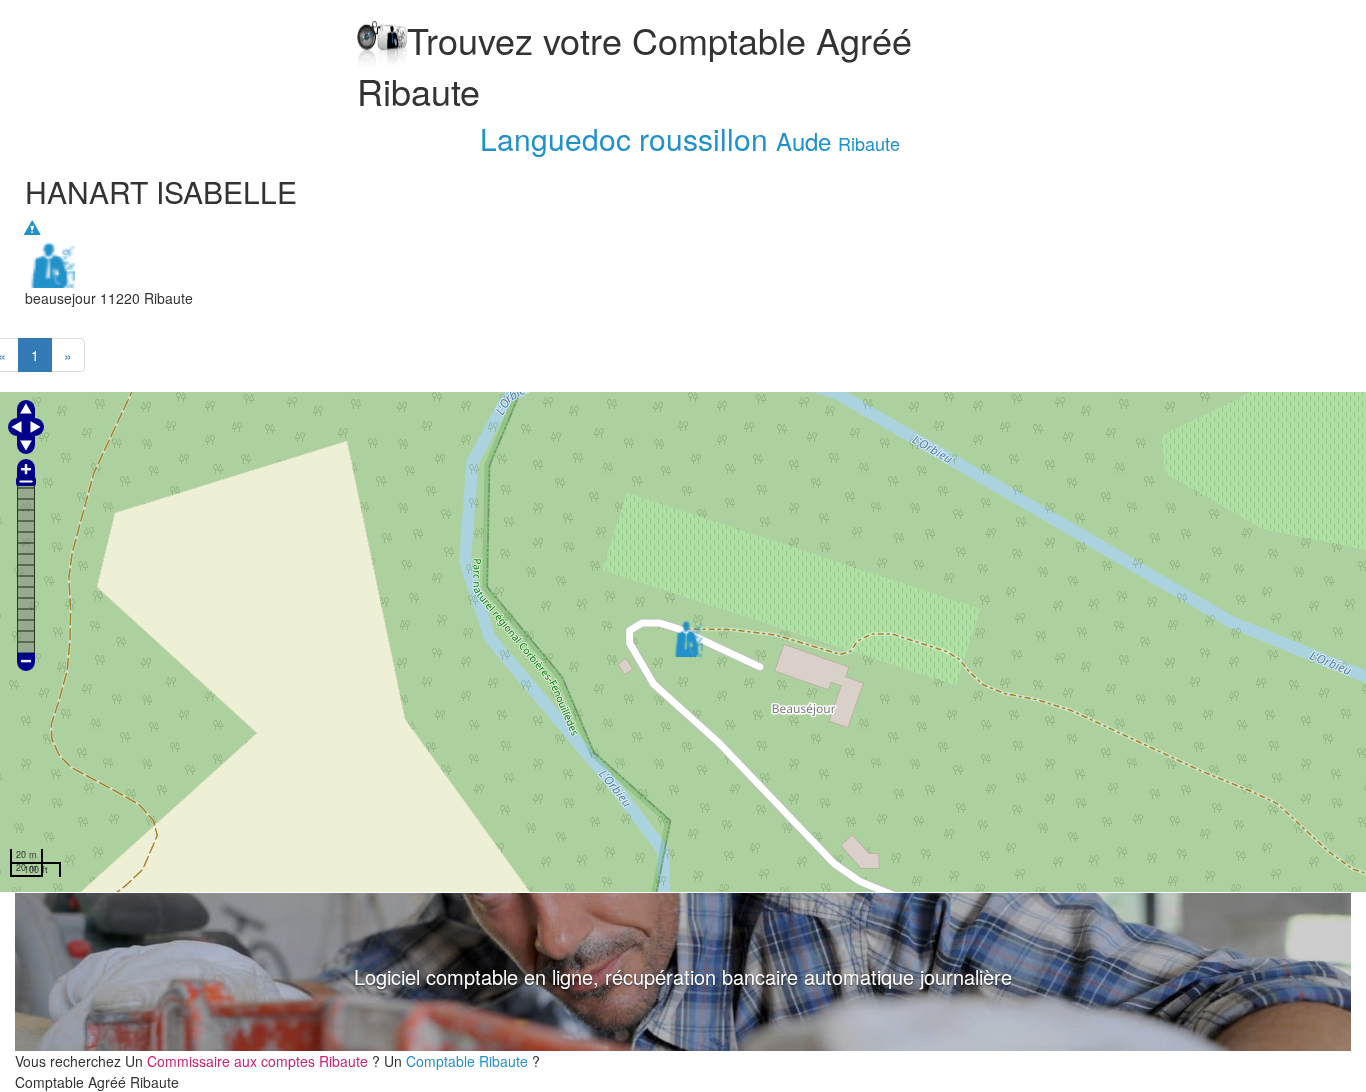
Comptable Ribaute (469, 1061)
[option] (683, 972)
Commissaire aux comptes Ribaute (259, 1061)
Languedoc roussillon (624, 138)
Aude (803, 140)
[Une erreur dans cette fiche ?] (32, 228)
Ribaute (869, 143)
